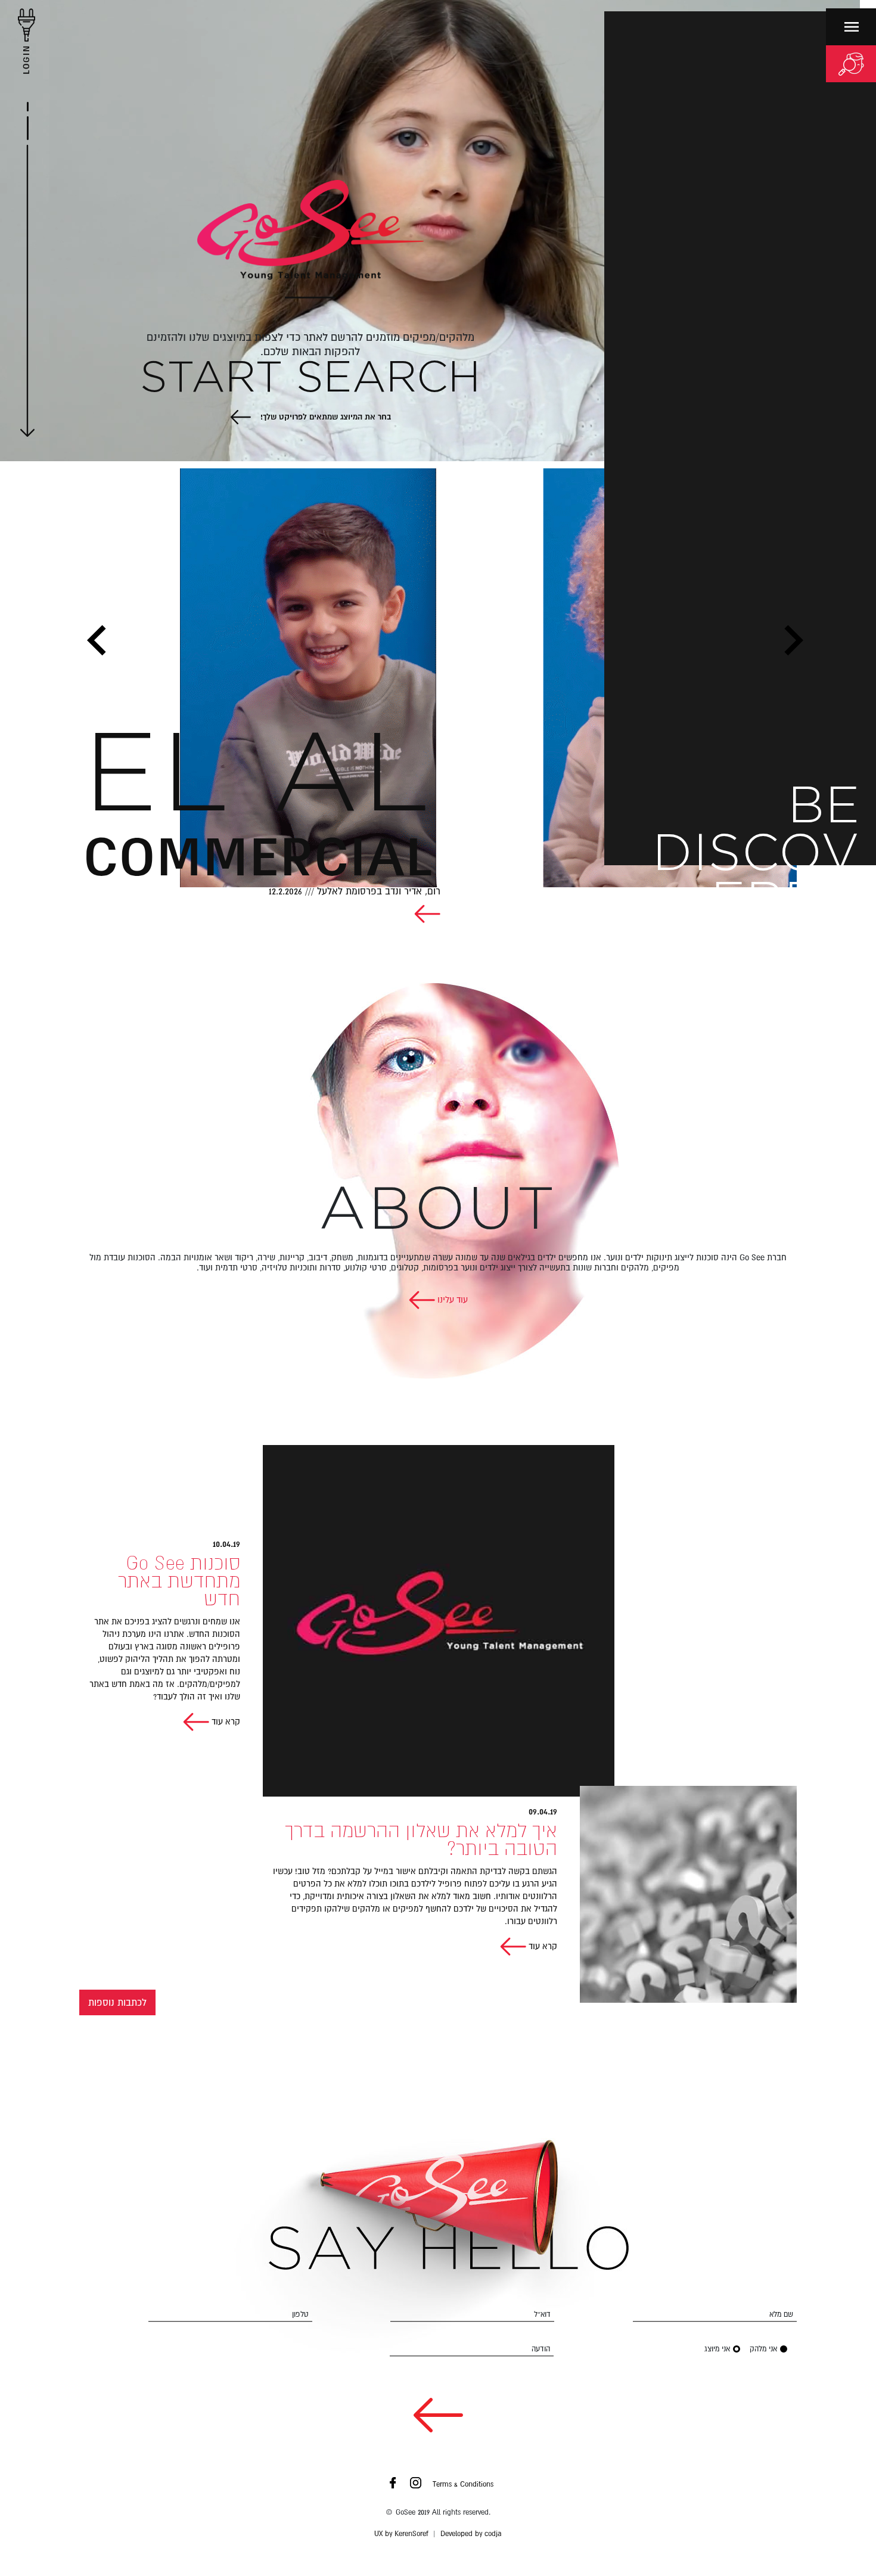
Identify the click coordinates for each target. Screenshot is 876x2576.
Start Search (310, 379)
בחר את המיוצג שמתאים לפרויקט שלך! (324, 417)
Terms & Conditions (463, 2484)
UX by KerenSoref (401, 2534)
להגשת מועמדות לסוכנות (810, 1001)
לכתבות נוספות (117, 2002)
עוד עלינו (451, 1300)
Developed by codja (471, 2534)
